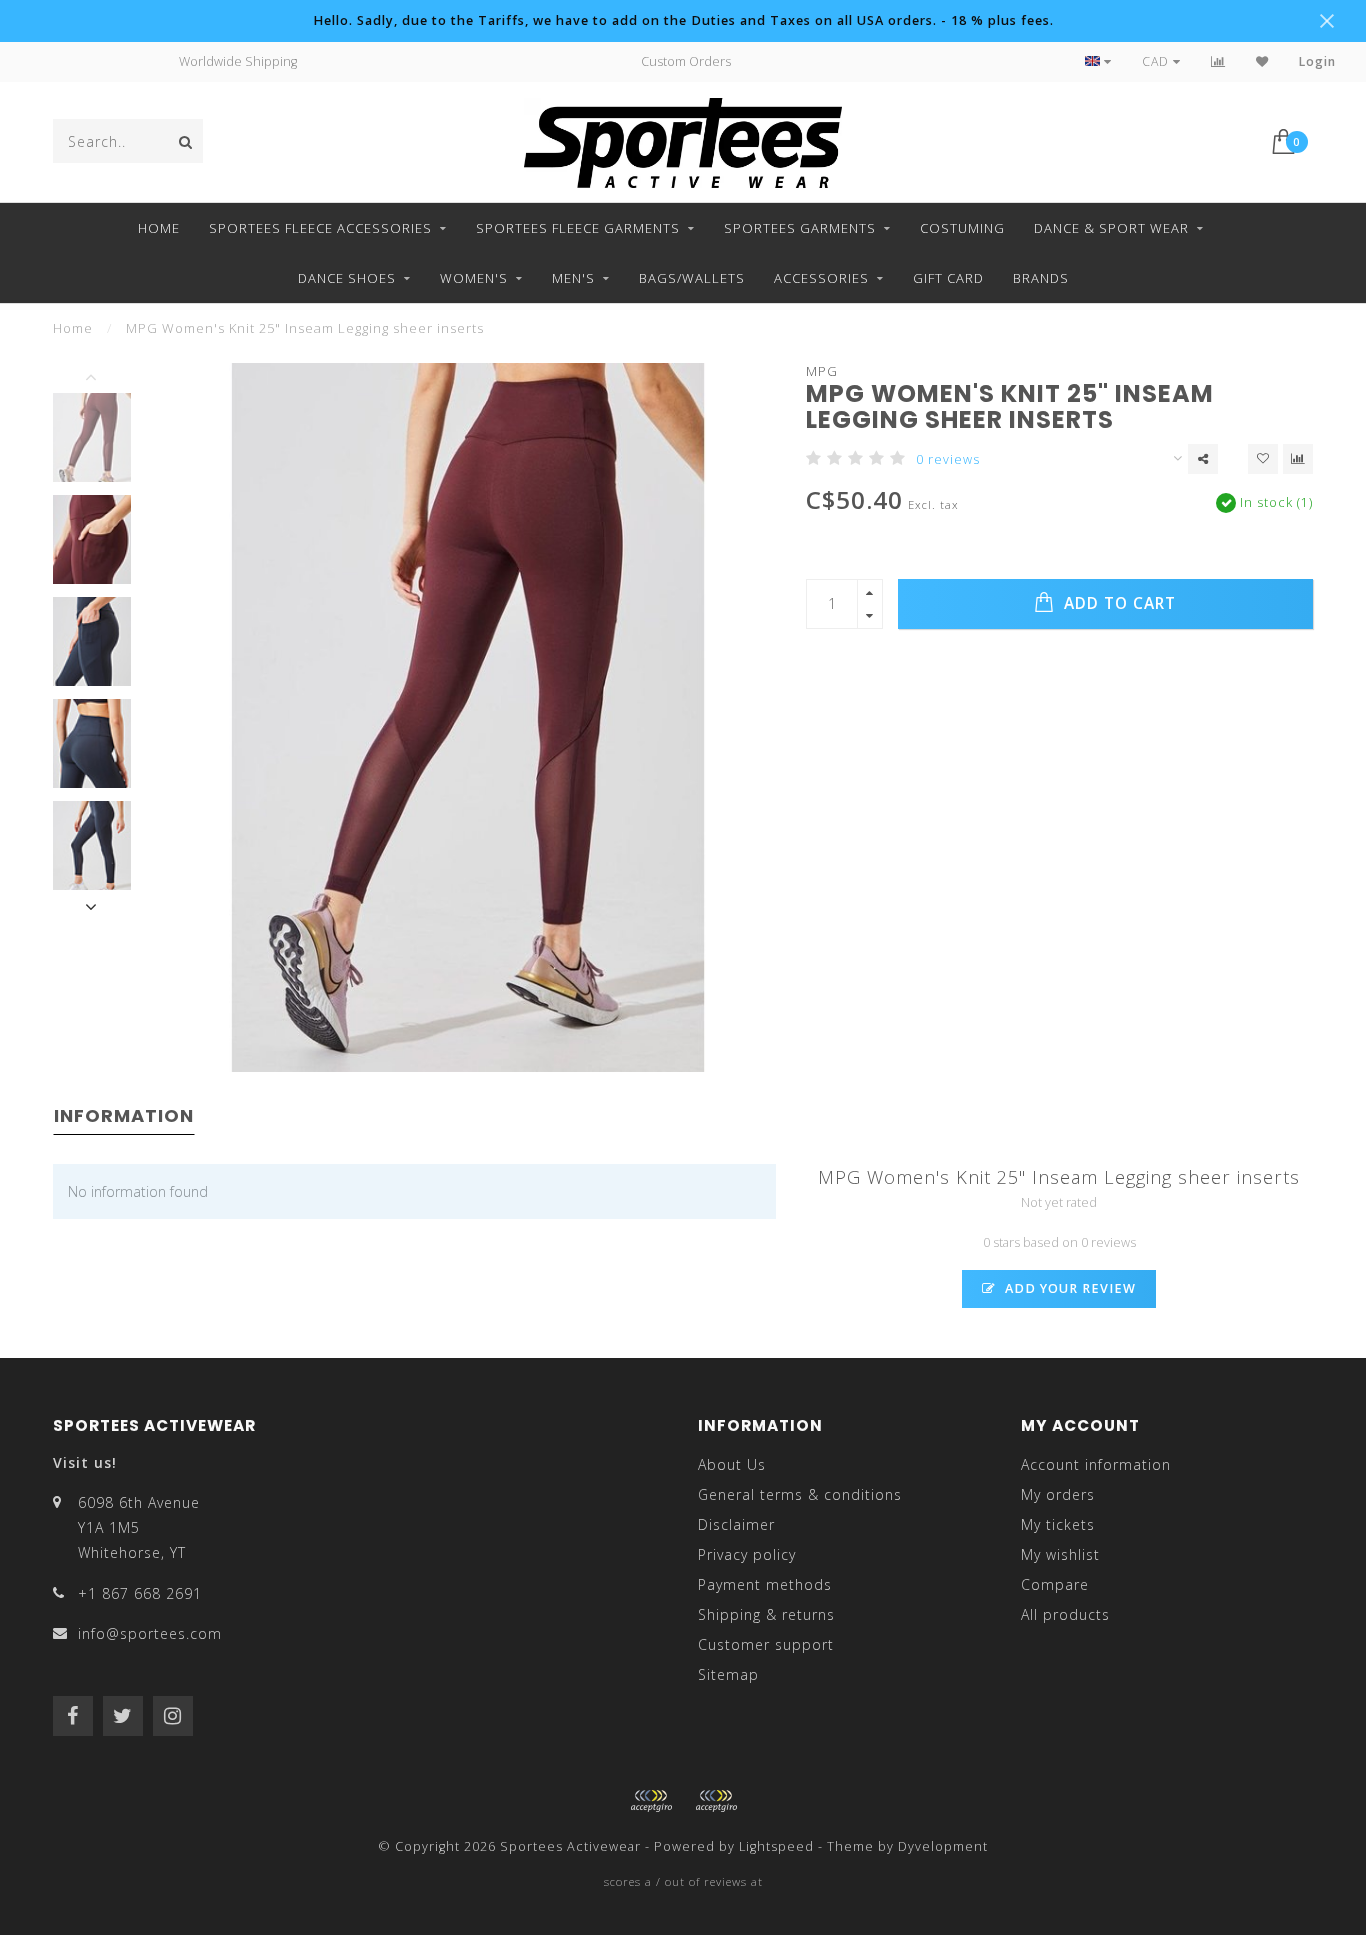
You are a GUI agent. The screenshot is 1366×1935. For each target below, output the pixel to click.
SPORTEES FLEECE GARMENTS (578, 228)
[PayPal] (716, 1801)
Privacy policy (747, 1554)
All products (1065, 1614)
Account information (1096, 1464)
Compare (1055, 1584)
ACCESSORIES (821, 278)
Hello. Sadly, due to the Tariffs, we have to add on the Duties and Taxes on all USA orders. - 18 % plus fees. (683, 20)
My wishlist (1060, 1554)
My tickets (1058, 1524)
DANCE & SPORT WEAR (1111, 228)
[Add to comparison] (1298, 459)
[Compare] (1218, 61)
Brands (1041, 278)
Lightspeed (776, 1846)
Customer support (766, 1644)
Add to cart (1117, 603)
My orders (1058, 1494)
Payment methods (765, 1584)
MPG (822, 371)
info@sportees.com (150, 1633)
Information (124, 1115)
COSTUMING (962, 228)
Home (159, 228)
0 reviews (948, 459)
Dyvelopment (943, 1846)
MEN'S (573, 278)
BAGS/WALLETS (692, 278)
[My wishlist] (1262, 61)
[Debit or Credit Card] (651, 1801)
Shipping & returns (766, 1614)
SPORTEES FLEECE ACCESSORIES (320, 228)
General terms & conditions (800, 1494)
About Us (732, 1464)
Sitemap (728, 1674)
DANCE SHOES (347, 278)
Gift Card (948, 278)
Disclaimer (736, 1524)
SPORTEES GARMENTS (800, 228)
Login (1317, 61)
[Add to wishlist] (1263, 459)
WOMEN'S (474, 278)
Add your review (1068, 1288)
